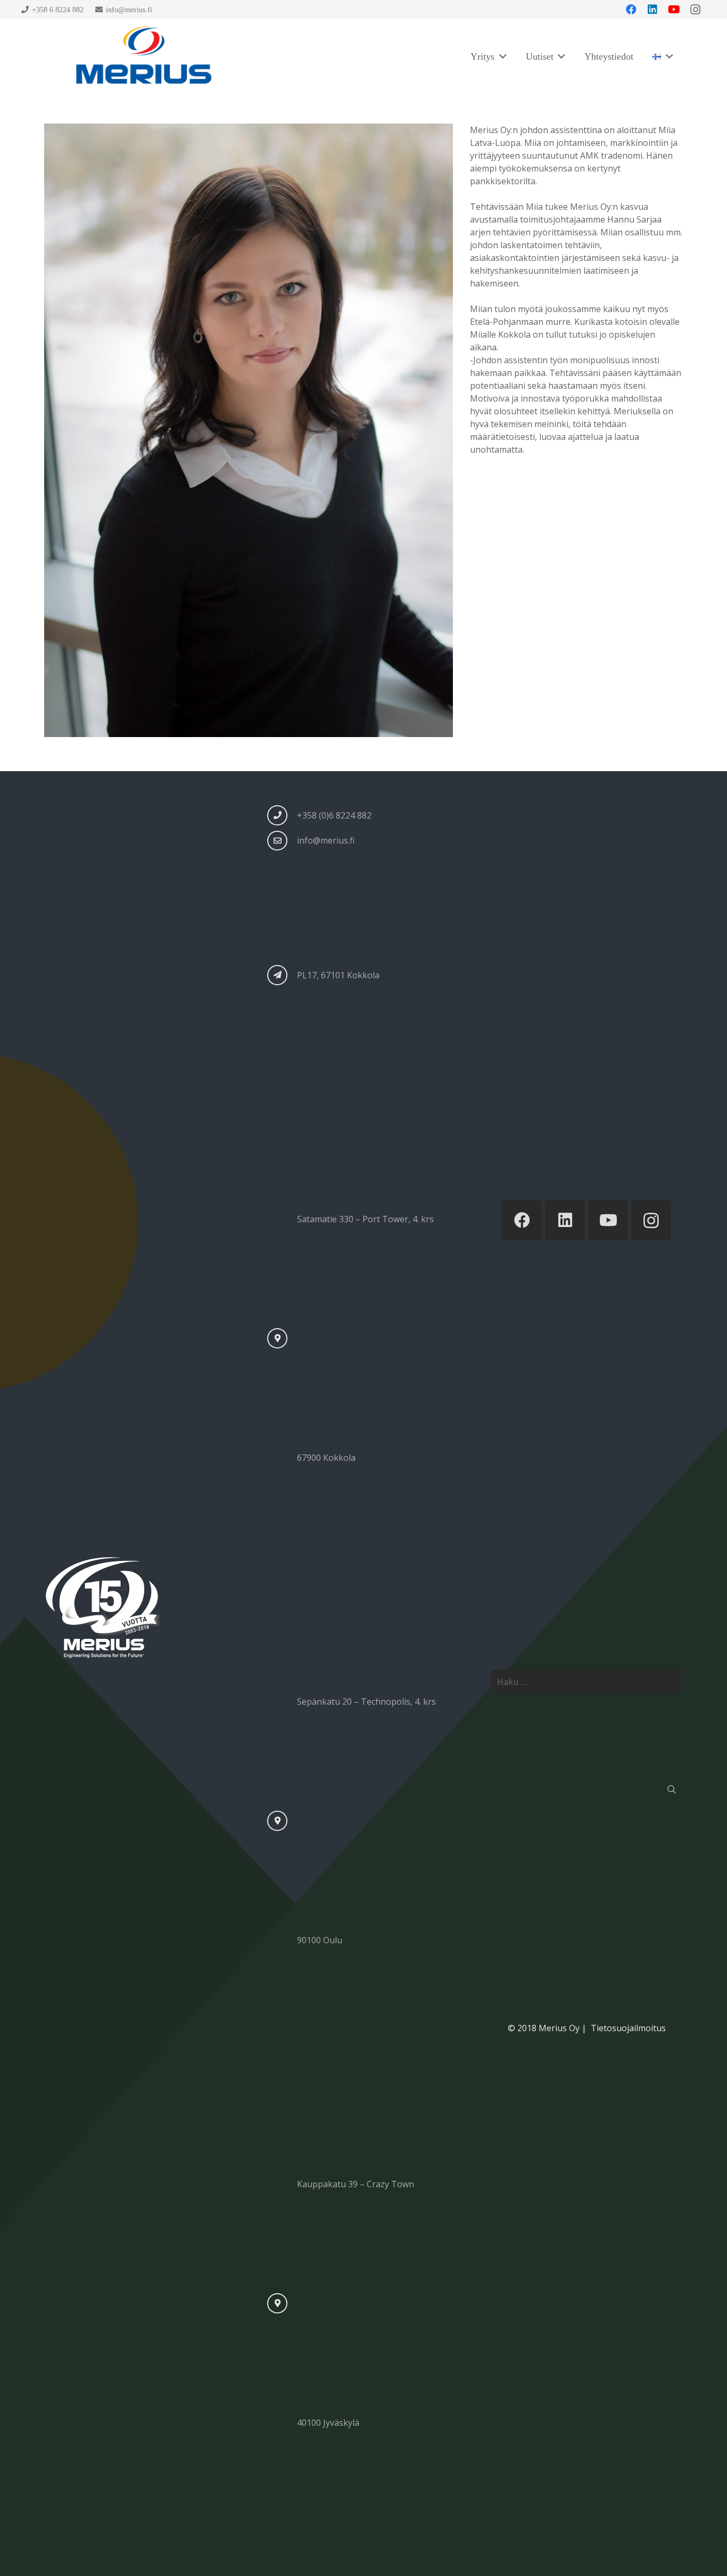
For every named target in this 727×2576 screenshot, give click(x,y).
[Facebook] (522, 1220)
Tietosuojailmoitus (627, 2028)
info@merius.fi (326, 840)
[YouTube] (608, 1220)
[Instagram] (651, 1220)
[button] (501, 56)
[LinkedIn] (565, 1220)
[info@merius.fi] (282, 841)
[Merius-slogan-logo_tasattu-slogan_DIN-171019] (142, 56)
